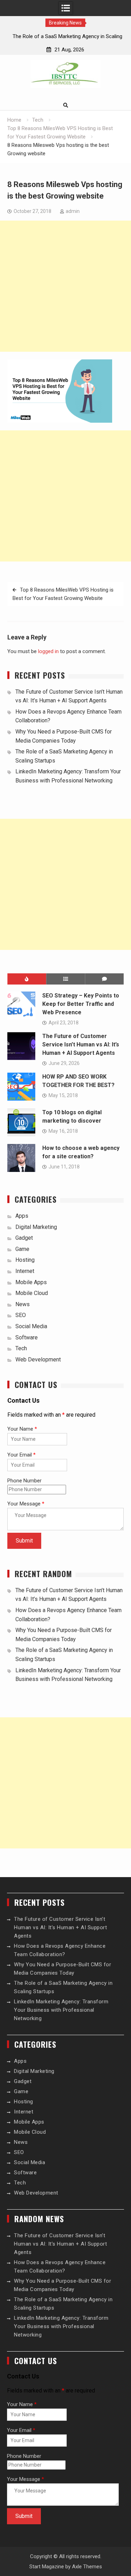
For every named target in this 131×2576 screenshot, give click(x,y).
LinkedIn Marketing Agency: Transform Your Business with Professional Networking (61, 2010)
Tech (21, 1348)
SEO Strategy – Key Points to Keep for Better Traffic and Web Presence (81, 1004)
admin (73, 211)
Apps (22, 1216)
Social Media (31, 1326)
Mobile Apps (31, 1282)
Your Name (22, 1429)
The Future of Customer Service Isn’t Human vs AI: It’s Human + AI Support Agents (81, 1044)
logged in (48, 651)
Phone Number (24, 1481)
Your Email (21, 1455)
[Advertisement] (65, 286)
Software (27, 1337)
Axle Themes (87, 2567)
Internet (25, 1271)
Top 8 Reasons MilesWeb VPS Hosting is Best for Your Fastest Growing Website (63, 594)
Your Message (26, 1504)
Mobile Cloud (32, 1293)
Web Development (38, 1359)
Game (22, 1249)
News (23, 1304)
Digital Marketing (36, 1227)
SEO (21, 1315)
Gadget (24, 1238)
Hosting (25, 1260)
